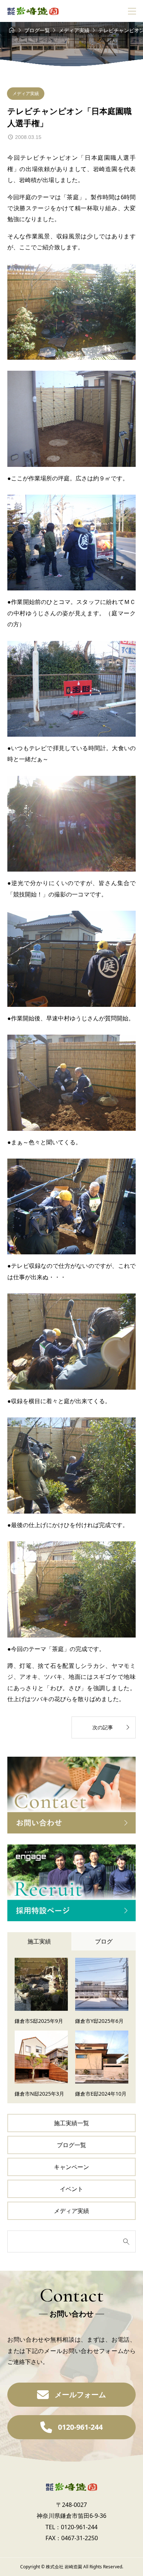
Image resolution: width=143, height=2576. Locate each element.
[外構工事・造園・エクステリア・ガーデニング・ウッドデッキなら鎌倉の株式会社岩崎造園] (33, 11)
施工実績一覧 (71, 2123)
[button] (71, 2395)
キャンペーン (71, 2167)
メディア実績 (26, 93)
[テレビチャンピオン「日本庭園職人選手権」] (71, 312)
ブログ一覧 (71, 2145)
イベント (71, 2189)
